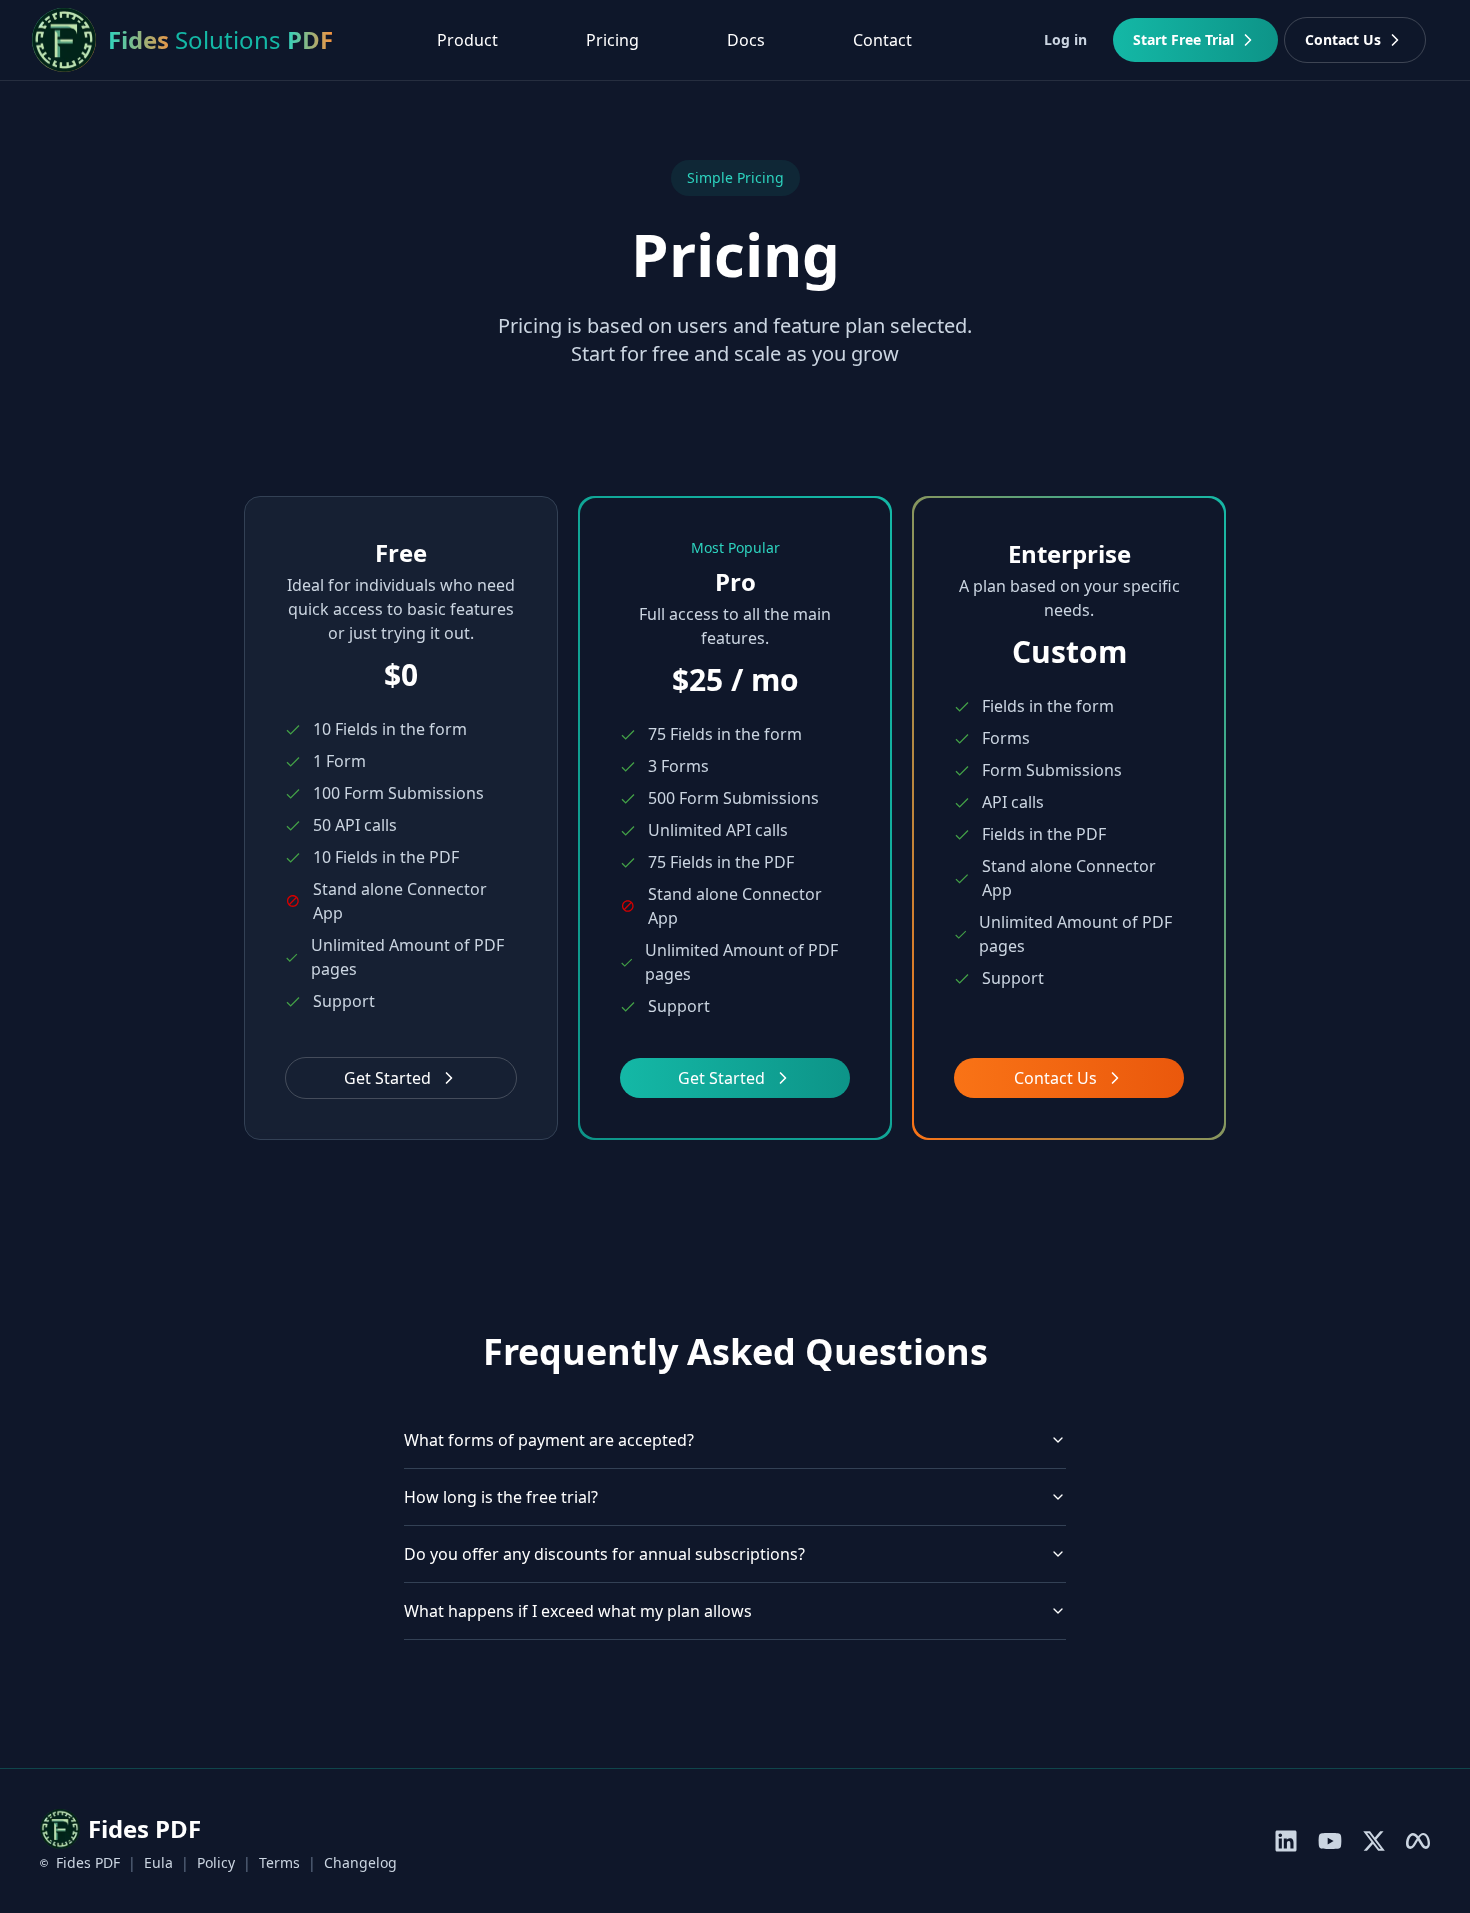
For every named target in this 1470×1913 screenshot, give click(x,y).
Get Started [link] (721, 1078)
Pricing (612, 40)
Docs (746, 40)
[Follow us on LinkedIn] (1286, 1841)
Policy (216, 1862)
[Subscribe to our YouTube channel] (1330, 1841)
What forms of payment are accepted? (549, 1440)
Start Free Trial (1183, 39)
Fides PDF (88, 1862)
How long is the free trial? (501, 1497)
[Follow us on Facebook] (1418, 1841)
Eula (158, 1862)
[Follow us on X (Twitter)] (1374, 1841)
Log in (1065, 39)
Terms (279, 1862)
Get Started (387, 1078)
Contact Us (1343, 39)
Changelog (360, 1862)
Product (467, 40)
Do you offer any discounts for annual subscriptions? (604, 1554)
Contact (882, 40)
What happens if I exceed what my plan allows (578, 1611)
